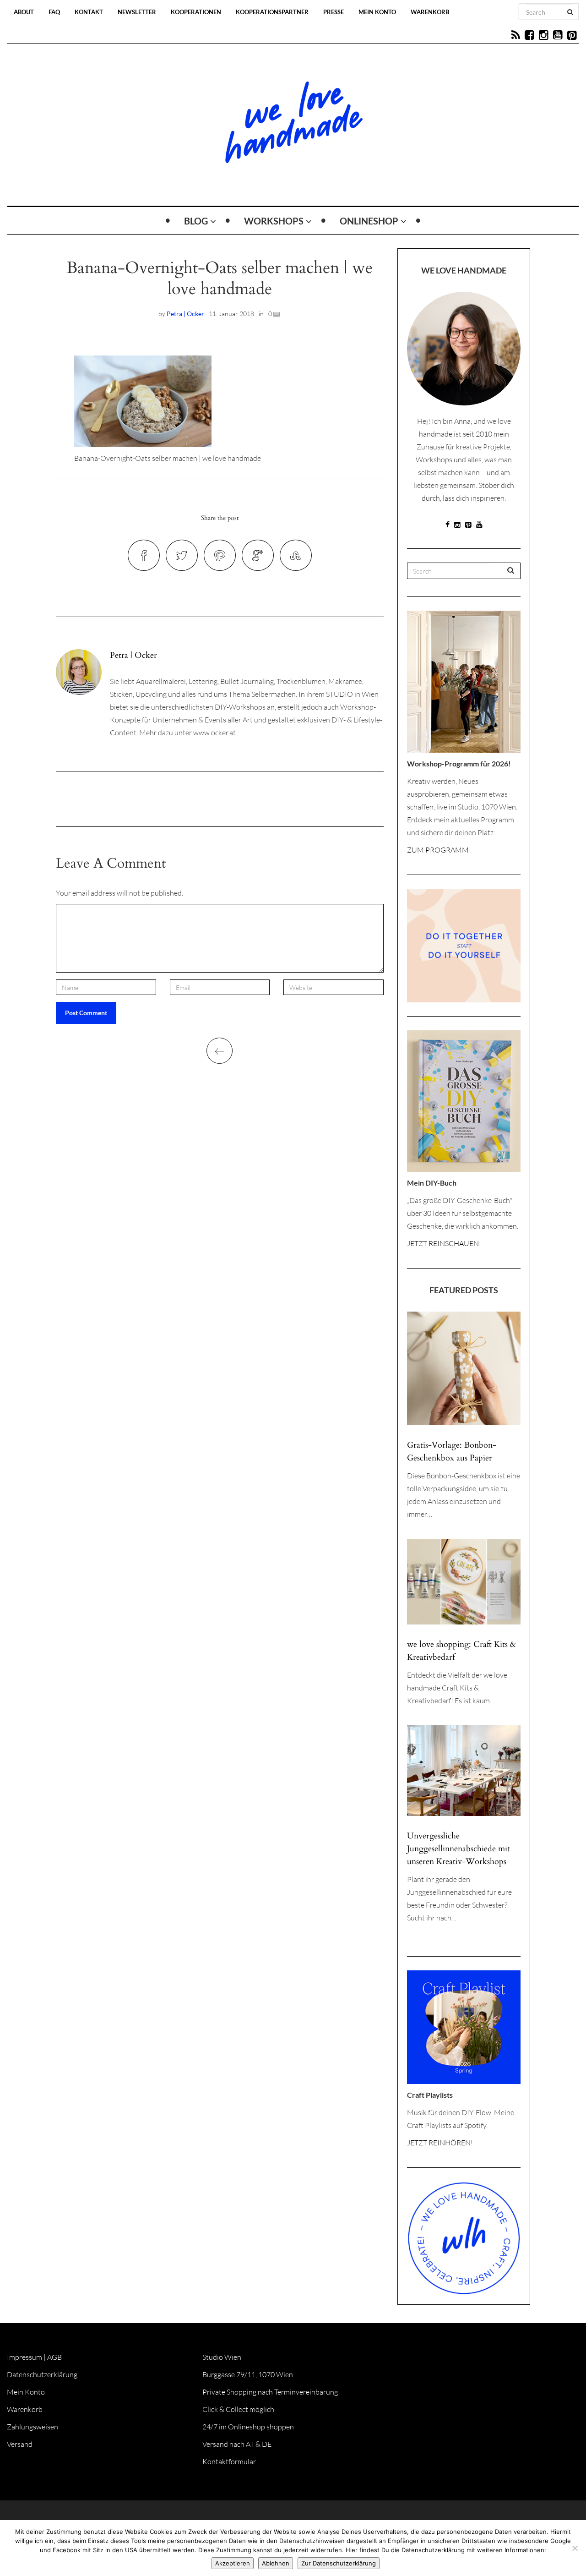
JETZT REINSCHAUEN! (444, 1243)
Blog (196, 221)
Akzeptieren (233, 2563)
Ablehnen (276, 2563)
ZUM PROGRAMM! (439, 850)
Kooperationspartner (272, 12)
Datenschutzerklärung (42, 2374)
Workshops (274, 221)
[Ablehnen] (575, 2548)
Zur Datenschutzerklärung (339, 2563)
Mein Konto (377, 12)
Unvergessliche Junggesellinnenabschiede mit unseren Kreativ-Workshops (458, 1849)
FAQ (54, 12)
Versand (20, 2444)
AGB (54, 2357)
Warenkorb (430, 12)
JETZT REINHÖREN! (440, 2143)
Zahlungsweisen (33, 2427)
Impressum (24, 2357)
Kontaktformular (229, 2461)
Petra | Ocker (185, 314)
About (24, 12)
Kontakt (89, 12)
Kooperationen (196, 12)
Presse (334, 12)
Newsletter (137, 12)
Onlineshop (369, 221)
